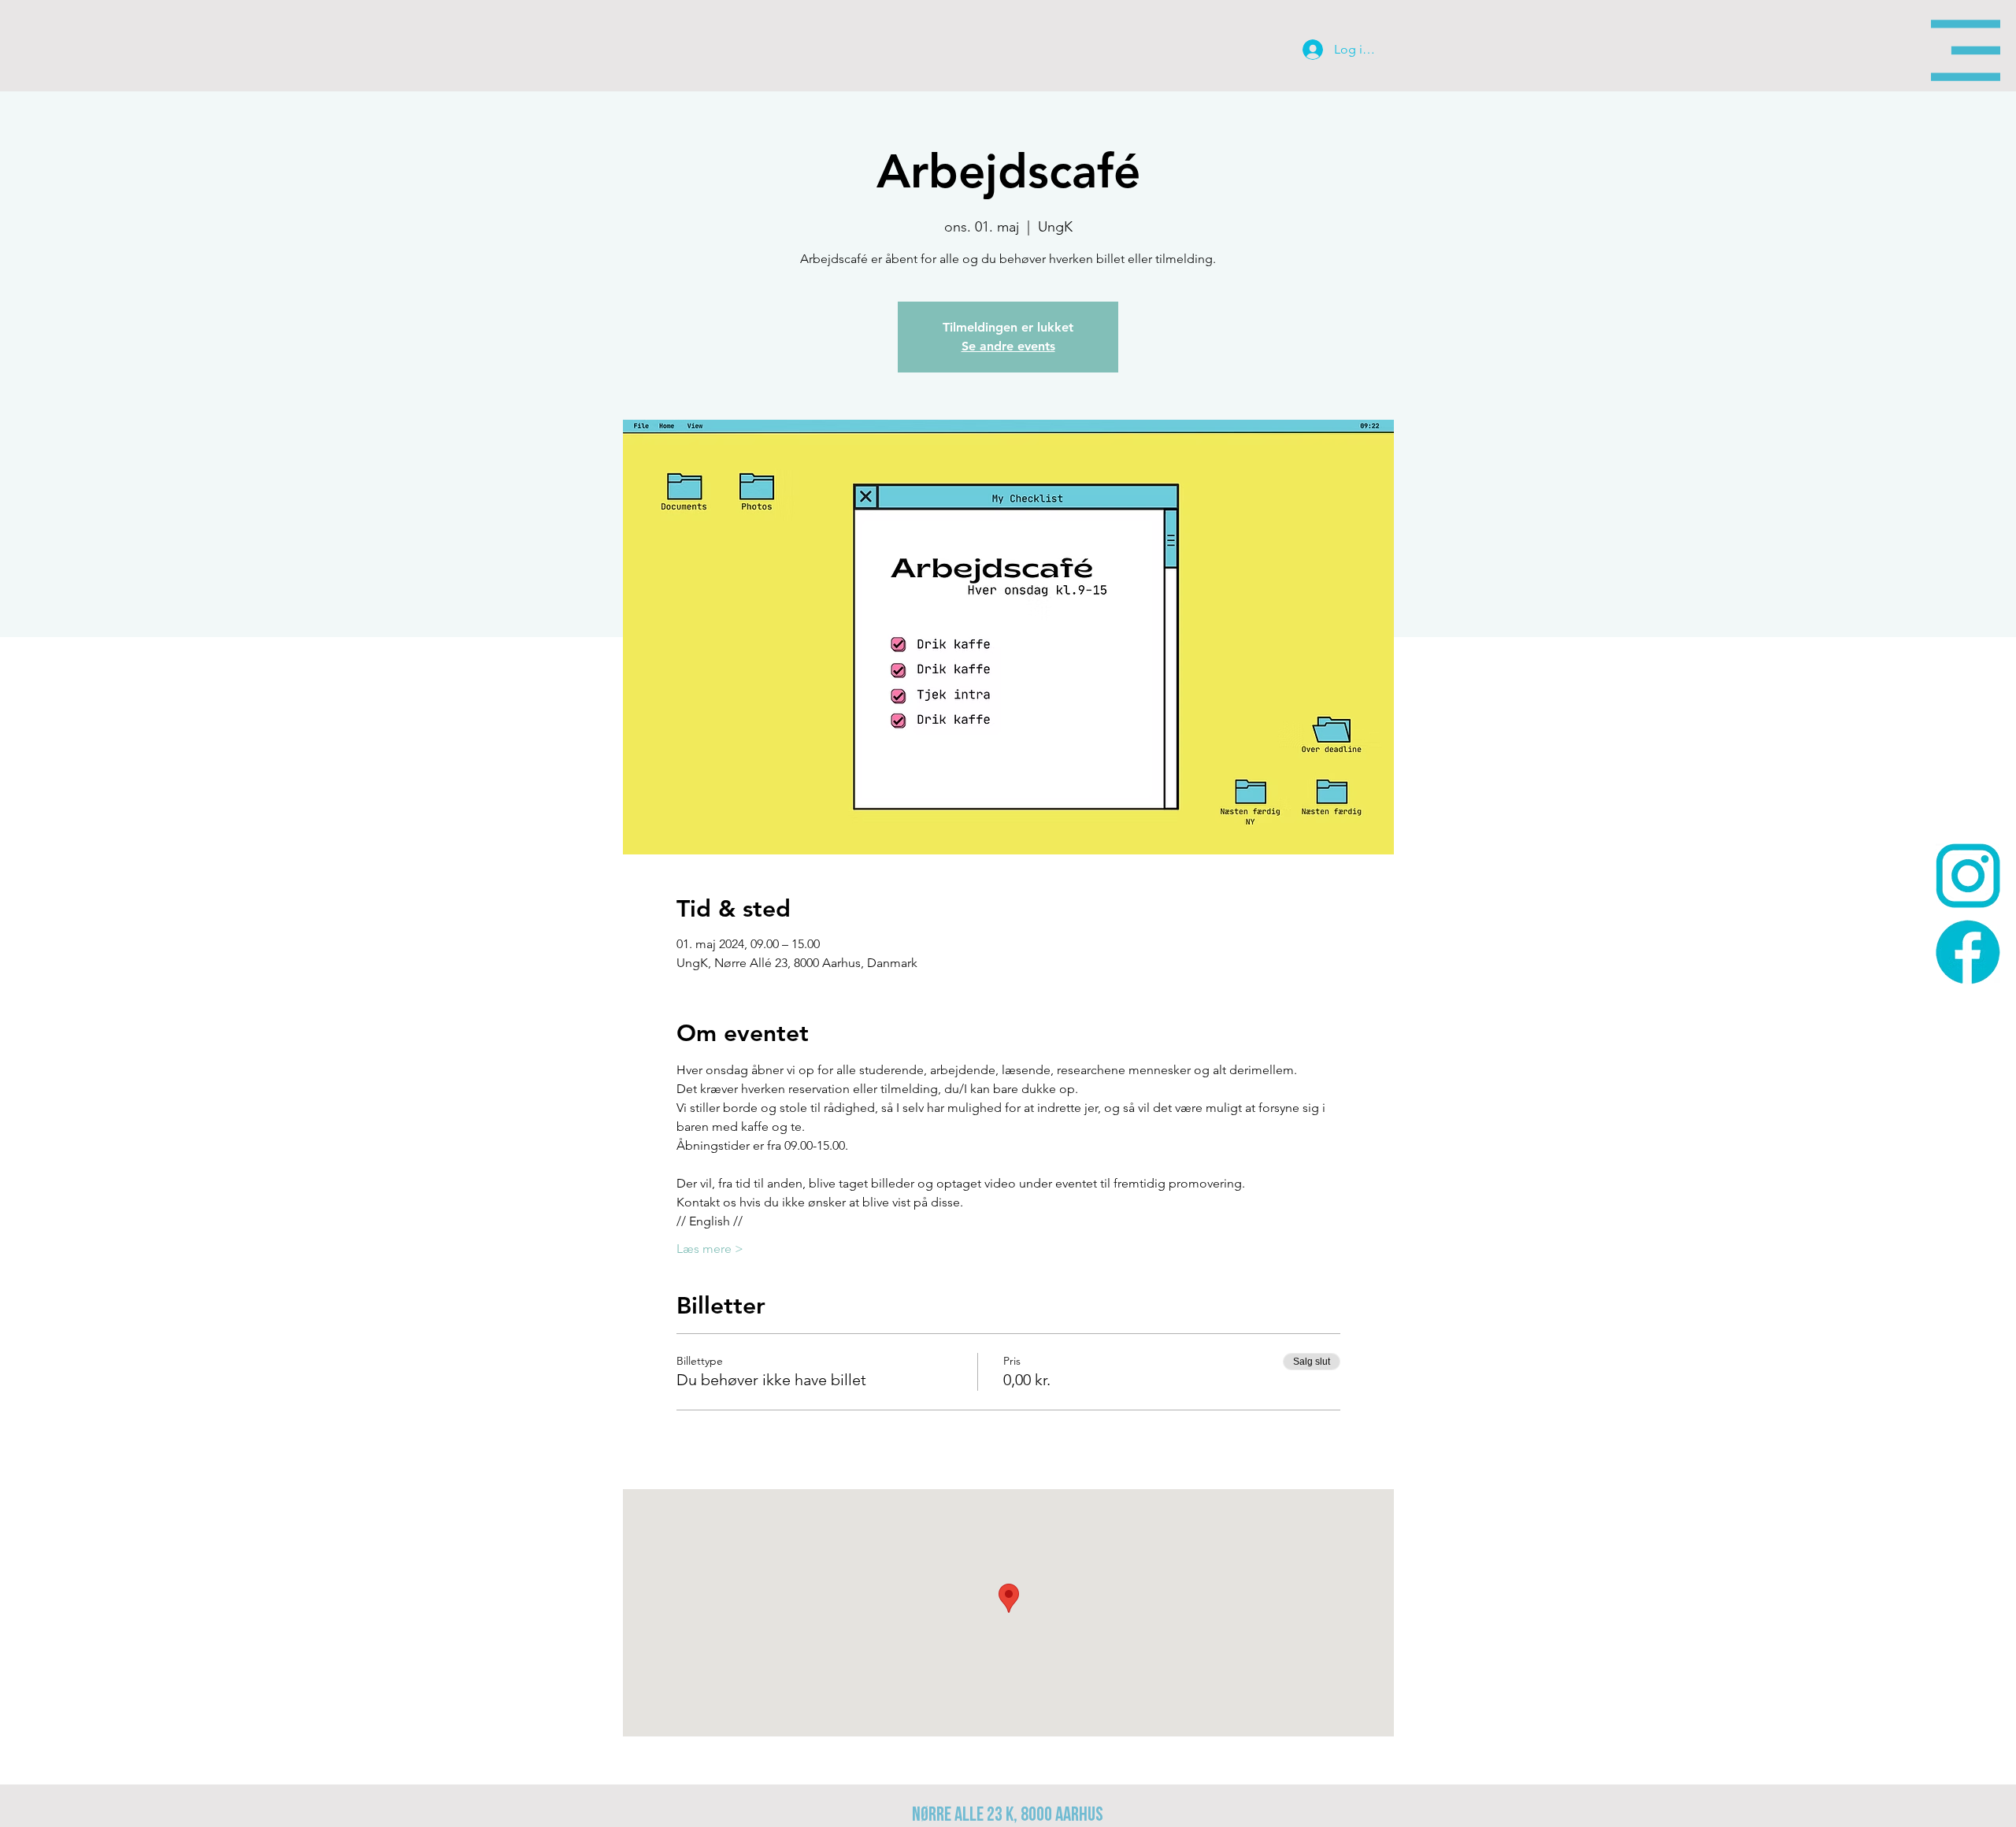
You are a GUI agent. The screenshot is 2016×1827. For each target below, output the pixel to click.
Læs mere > (710, 1249)
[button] (1966, 50)
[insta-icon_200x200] (1968, 876)
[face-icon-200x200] (1968, 952)
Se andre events (1008, 346)
